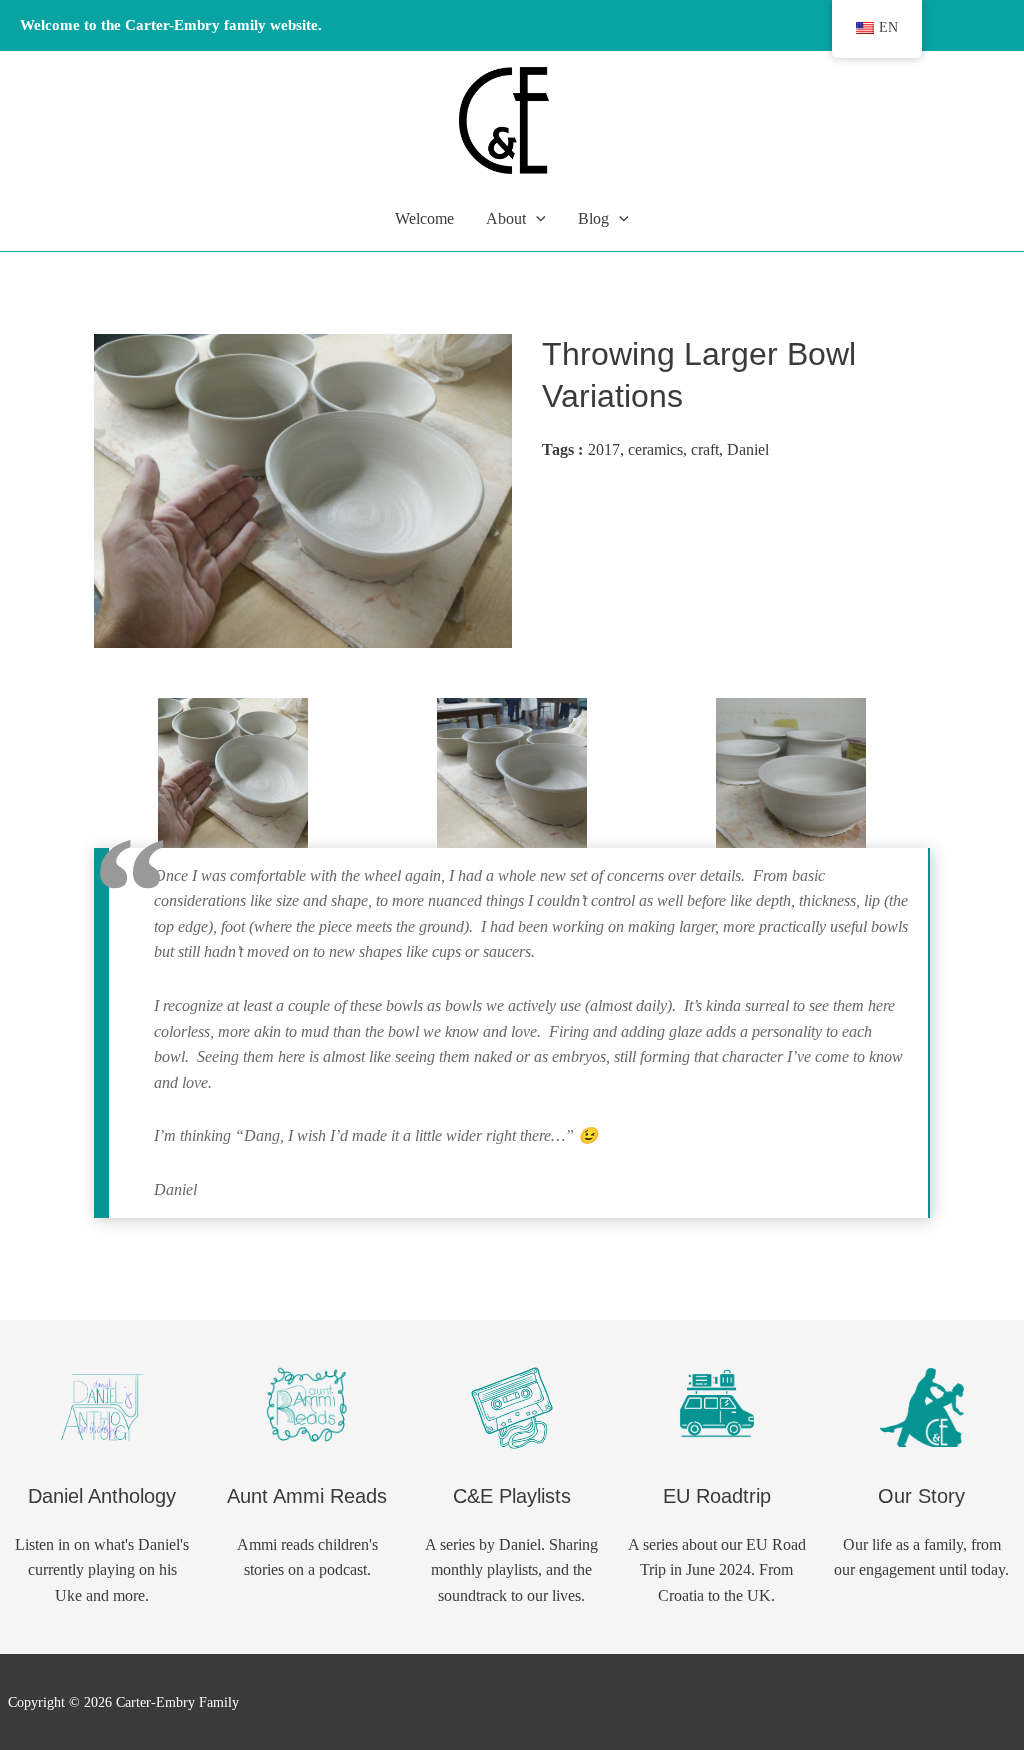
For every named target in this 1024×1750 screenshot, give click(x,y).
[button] (536, 219)
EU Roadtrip (717, 1496)
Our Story (921, 1496)
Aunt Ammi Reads (307, 1496)
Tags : (562, 449)
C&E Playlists (512, 1496)
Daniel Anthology (102, 1496)
